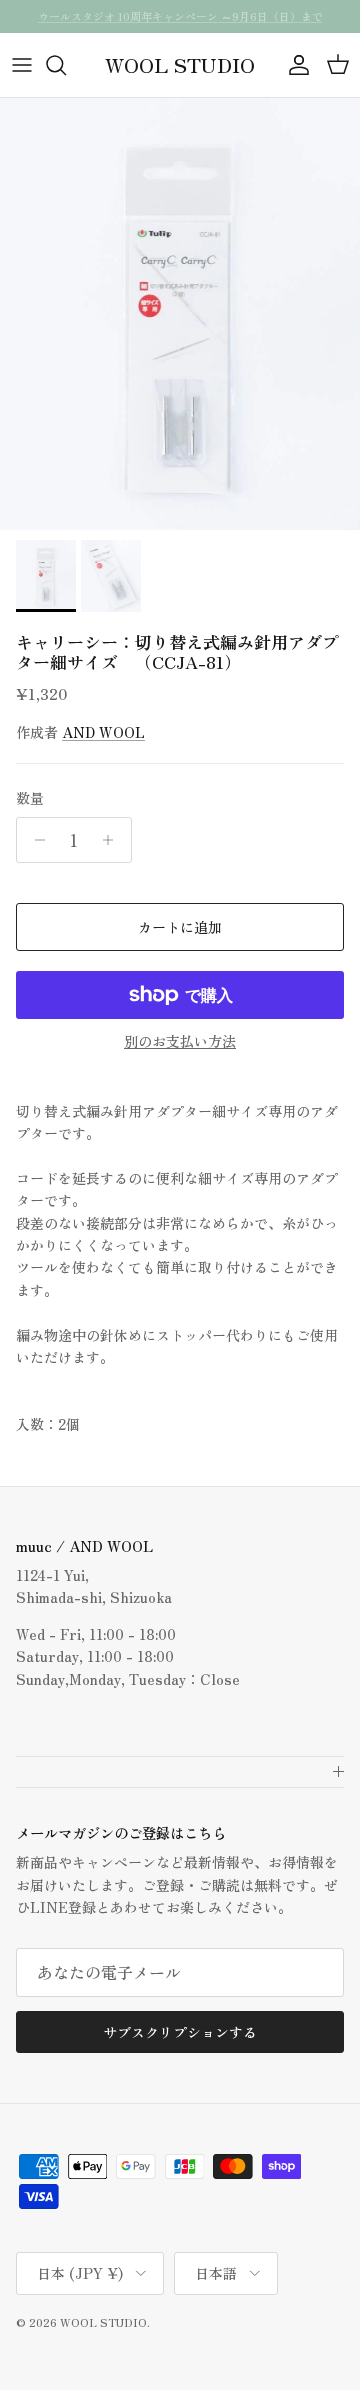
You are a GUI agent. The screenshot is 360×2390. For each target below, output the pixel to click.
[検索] (66, 65)
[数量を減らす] (34, 840)
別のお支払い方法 (180, 1041)
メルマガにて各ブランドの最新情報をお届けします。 (180, 24)
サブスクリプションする (180, 2032)
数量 (30, 798)
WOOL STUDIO (103, 2322)
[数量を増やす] (113, 840)
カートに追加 (180, 927)
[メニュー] (22, 65)
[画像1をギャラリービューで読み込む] (180, 314)
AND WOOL (103, 732)
